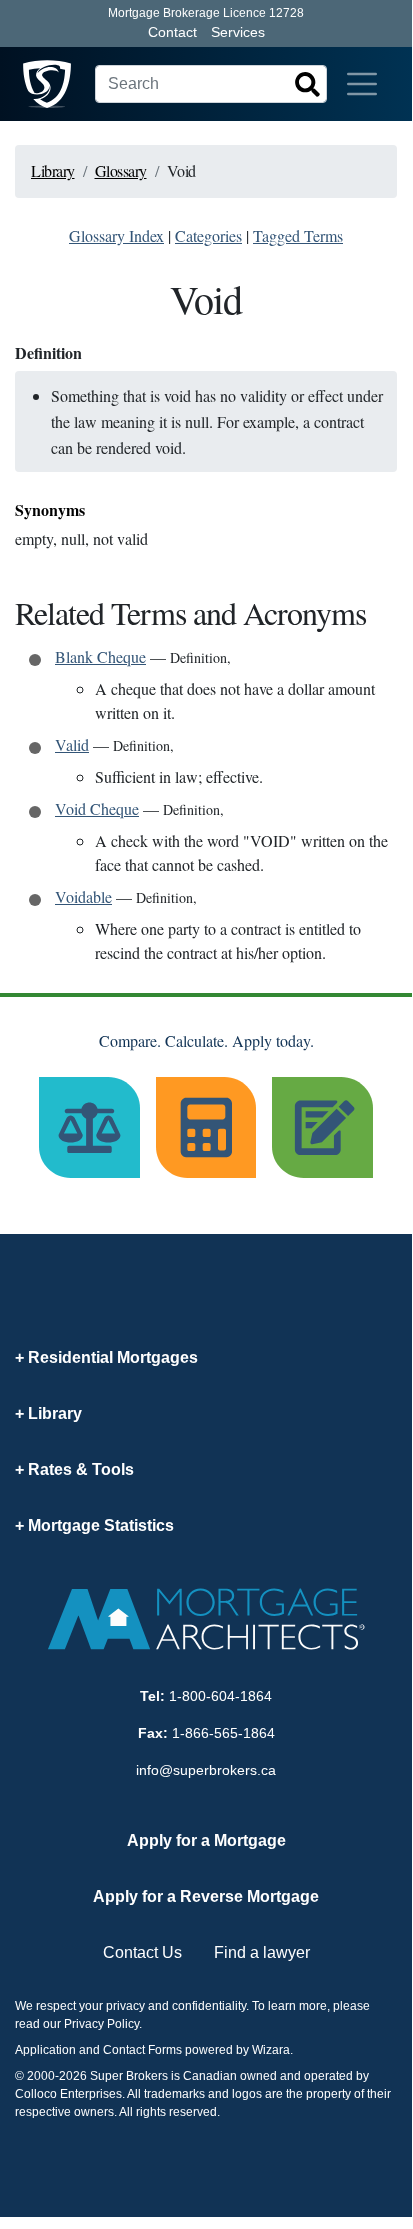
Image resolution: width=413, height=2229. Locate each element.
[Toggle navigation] (362, 84)
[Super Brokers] (47, 84)
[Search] (307, 84)
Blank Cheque (100, 656)
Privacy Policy (101, 2024)
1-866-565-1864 (223, 1733)
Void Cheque (97, 808)
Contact (172, 32)
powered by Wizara (237, 2050)
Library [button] (55, 1413)
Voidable (83, 896)
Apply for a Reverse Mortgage (206, 1896)
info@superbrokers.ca (206, 1770)
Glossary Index (116, 235)
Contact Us (142, 1952)
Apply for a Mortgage (206, 1840)
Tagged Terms (298, 235)
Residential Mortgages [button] (113, 1357)
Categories (208, 235)
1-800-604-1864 (220, 1696)
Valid (72, 744)
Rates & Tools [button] (81, 1469)
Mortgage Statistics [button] (101, 1525)
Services (238, 32)
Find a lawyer (262, 1952)
